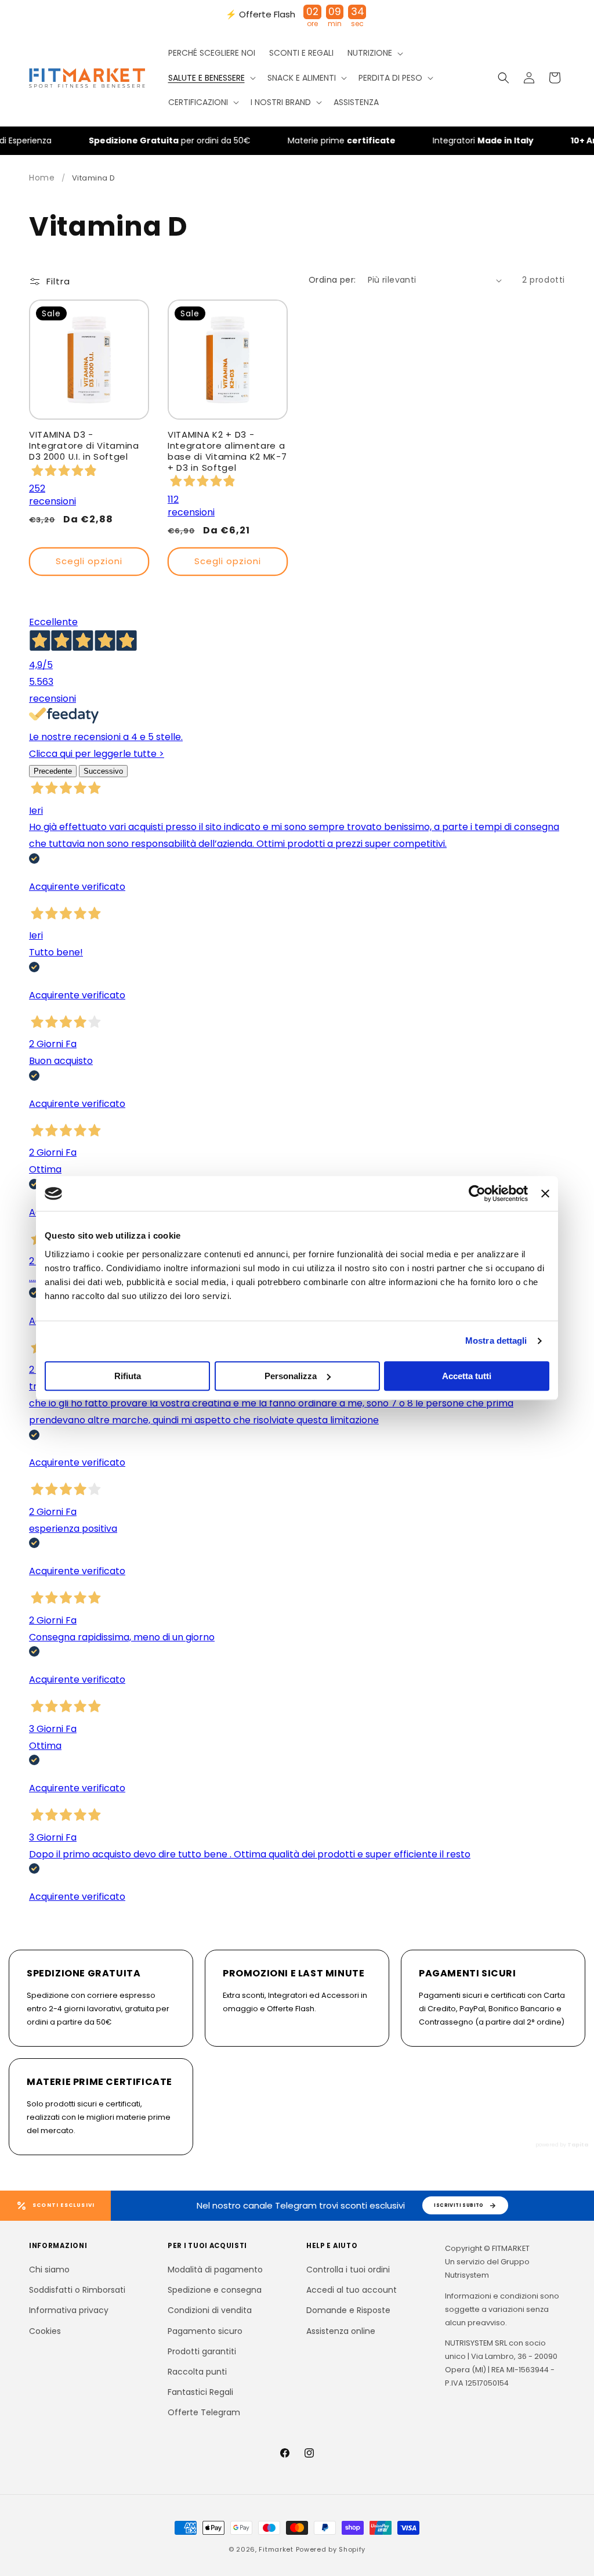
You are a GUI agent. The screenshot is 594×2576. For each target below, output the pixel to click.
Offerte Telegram (204, 2412)
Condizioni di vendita (210, 2310)
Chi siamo (49, 2270)
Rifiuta (128, 1376)
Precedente (53, 771)
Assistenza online (341, 2331)
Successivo (103, 771)
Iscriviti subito (459, 2205)
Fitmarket (276, 2549)
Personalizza (291, 1376)
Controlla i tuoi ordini (348, 2270)
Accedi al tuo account (352, 2290)
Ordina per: (332, 280)
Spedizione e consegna (215, 2290)
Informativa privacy (69, 2310)
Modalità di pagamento (215, 2270)
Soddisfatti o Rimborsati (77, 2290)
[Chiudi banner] (545, 1193)
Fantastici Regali (200, 2392)
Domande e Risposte (348, 2310)
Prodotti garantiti (202, 2351)
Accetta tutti (467, 1376)
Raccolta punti (197, 2372)
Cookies (45, 2331)
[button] (374, 53)
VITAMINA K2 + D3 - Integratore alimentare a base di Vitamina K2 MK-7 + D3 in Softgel (227, 451)
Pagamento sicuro (205, 2331)
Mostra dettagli (496, 1341)
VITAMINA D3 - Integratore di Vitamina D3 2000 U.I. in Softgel (84, 446)
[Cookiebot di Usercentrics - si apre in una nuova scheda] (477, 1193)
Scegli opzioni (89, 561)
